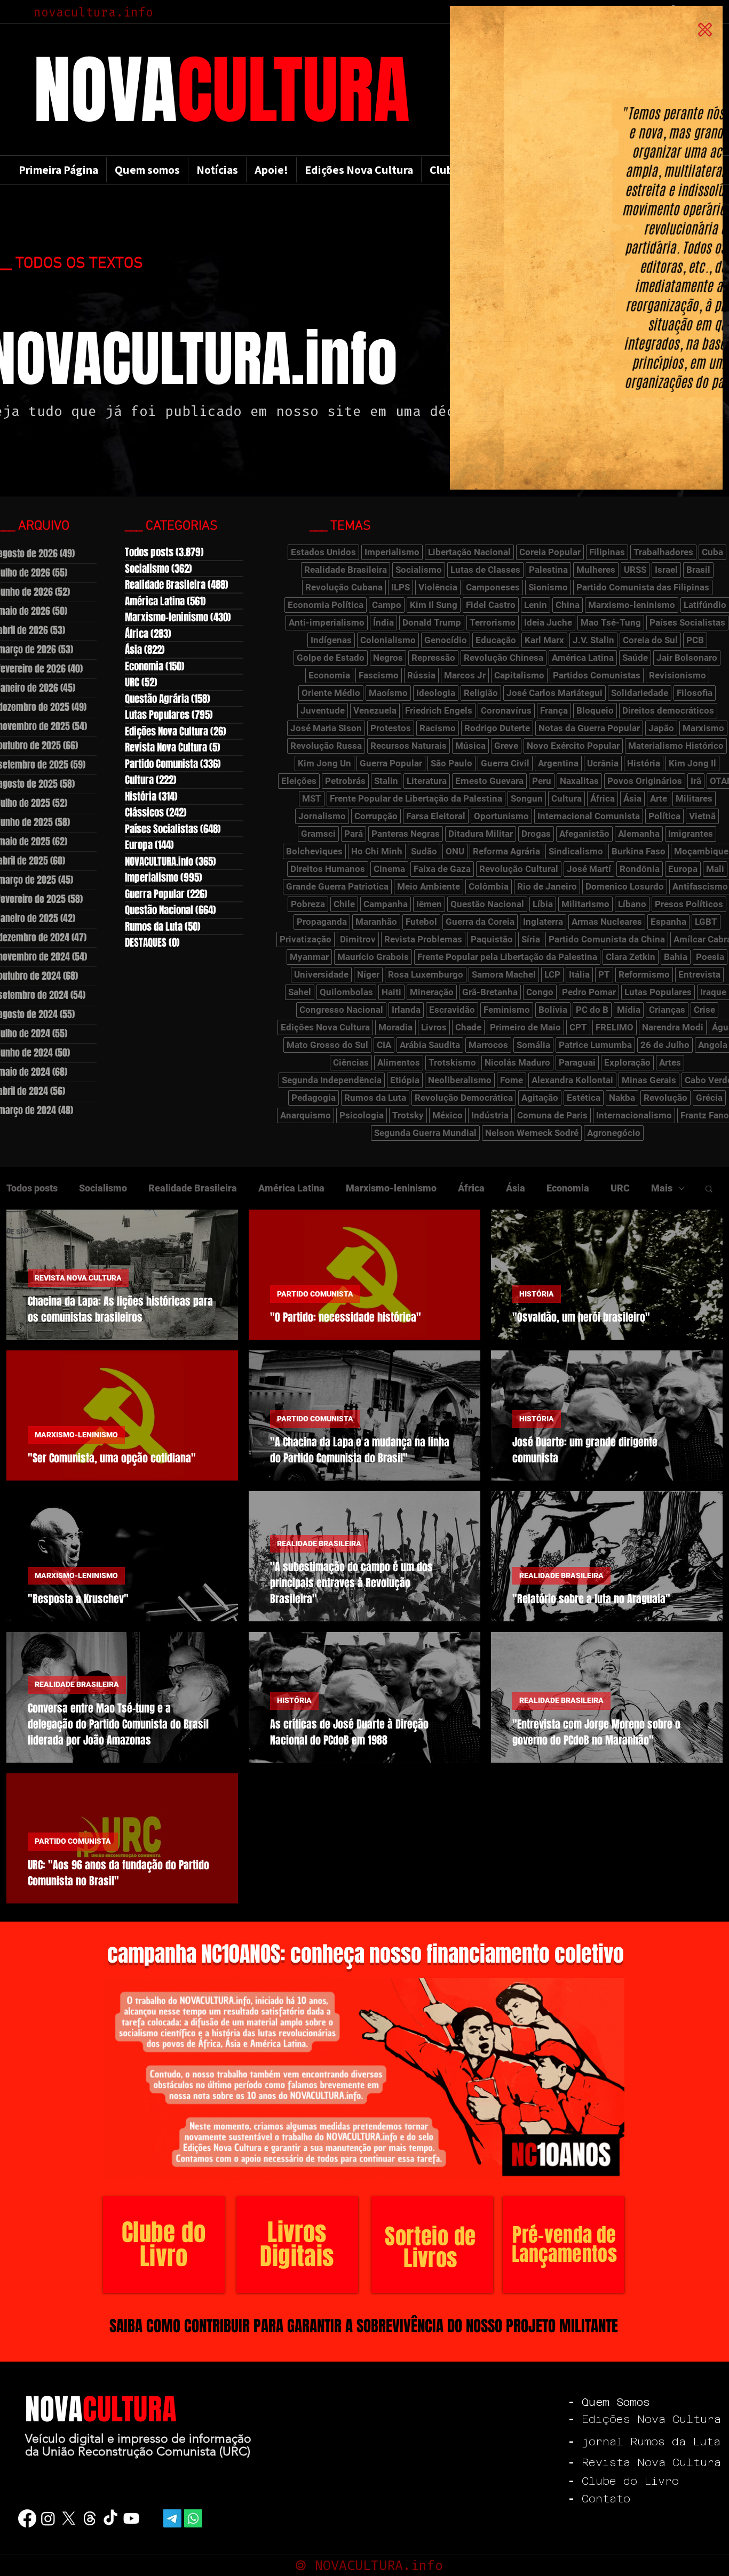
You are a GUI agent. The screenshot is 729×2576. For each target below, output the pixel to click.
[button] (705, 30)
